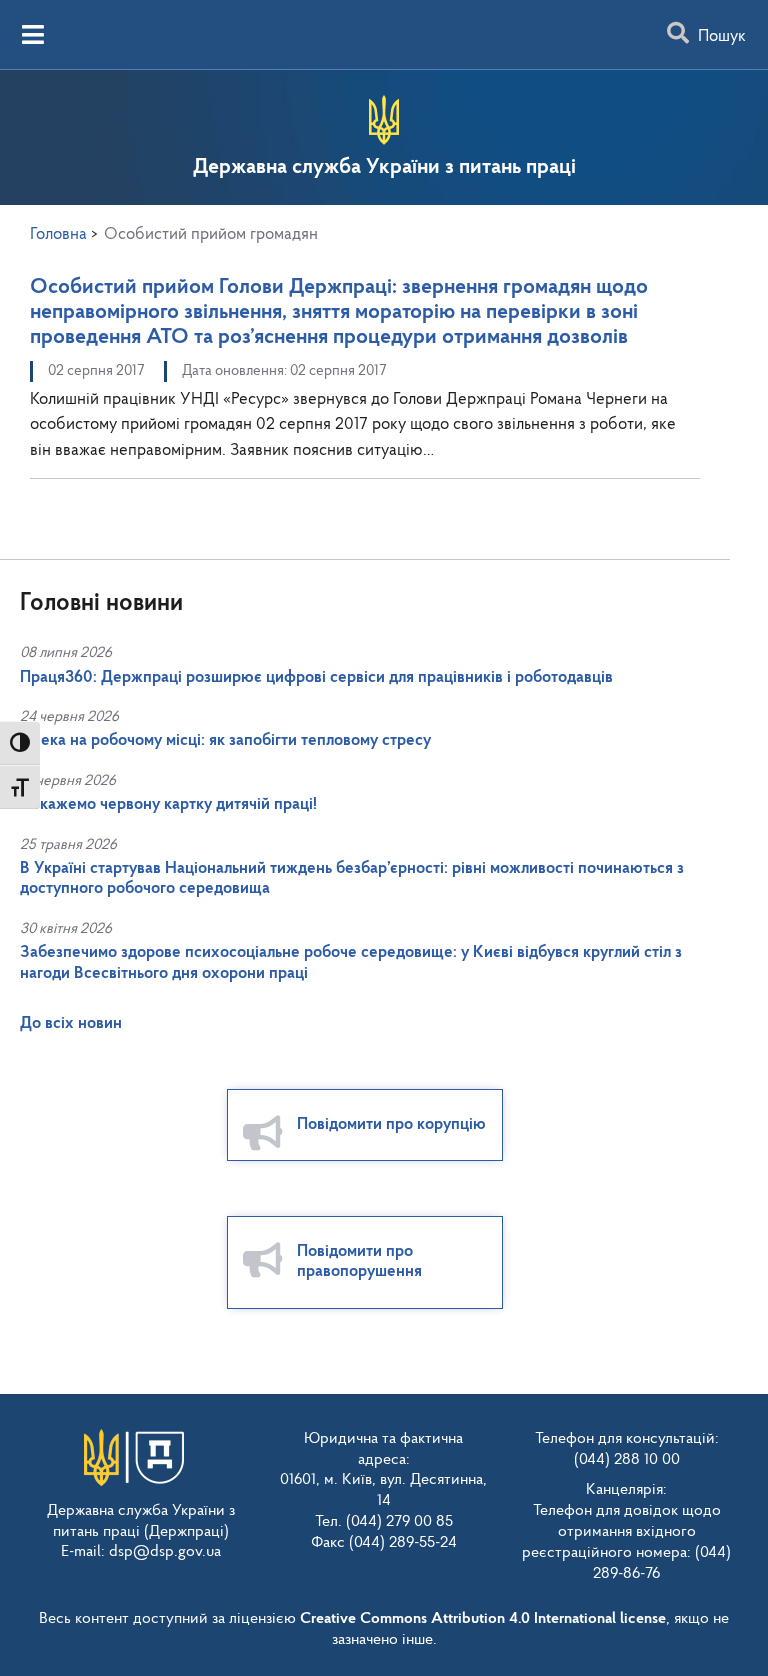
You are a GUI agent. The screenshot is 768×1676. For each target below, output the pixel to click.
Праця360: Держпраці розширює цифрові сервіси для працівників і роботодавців (316, 677)
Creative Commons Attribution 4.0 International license (483, 1619)
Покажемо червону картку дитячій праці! (168, 804)
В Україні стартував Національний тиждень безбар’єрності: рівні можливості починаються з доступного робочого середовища (352, 878)
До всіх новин (71, 1023)
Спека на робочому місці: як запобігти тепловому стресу (225, 740)
